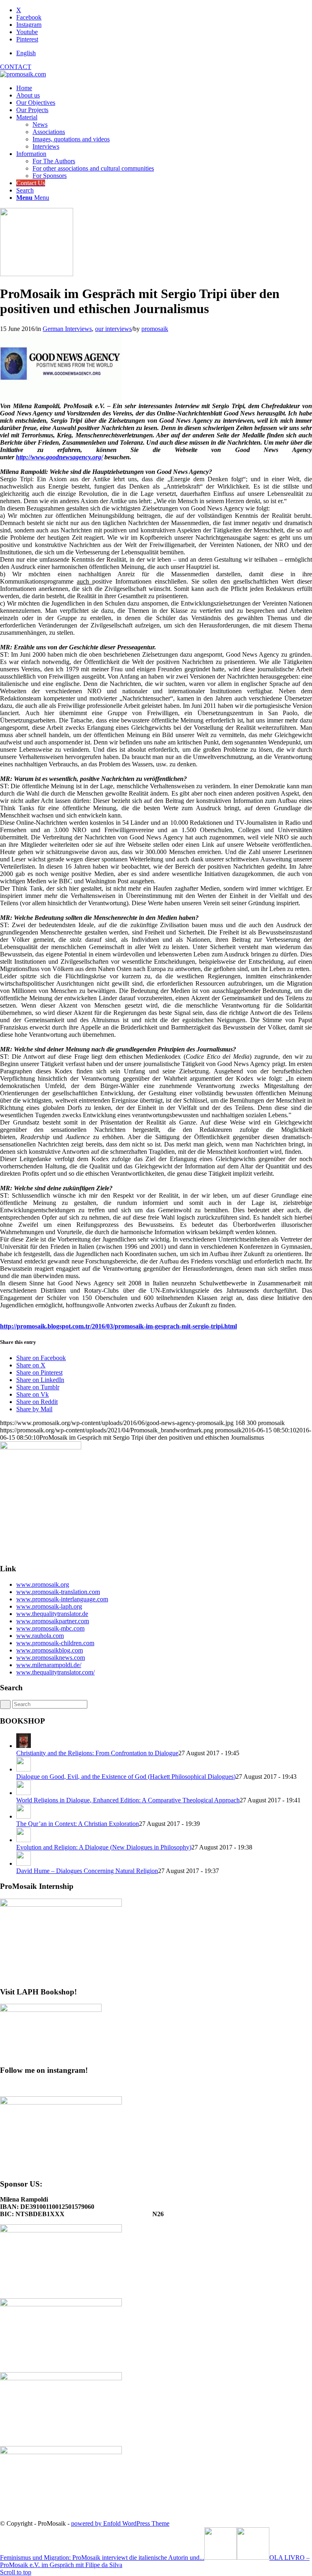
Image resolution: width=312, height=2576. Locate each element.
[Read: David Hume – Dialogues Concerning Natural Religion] (24, 1863)
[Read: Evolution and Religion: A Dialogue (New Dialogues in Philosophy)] (24, 1840)
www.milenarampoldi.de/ (49, 1665)
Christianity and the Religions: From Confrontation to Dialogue (97, 1753)
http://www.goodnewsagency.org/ (59, 457)
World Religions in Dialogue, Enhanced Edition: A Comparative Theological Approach (128, 1800)
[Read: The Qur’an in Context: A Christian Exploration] (24, 1816)
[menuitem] (164, 53)
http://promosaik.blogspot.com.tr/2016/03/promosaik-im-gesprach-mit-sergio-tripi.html (118, 1326)
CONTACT (16, 67)
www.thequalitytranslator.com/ (55, 1672)
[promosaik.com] (23, 74)
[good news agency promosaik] (37, 274)
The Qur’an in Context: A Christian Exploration (78, 1824)
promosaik (155, 329)
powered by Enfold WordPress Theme (120, 2523)
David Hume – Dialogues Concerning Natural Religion (87, 1871)
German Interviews (67, 329)
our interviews (113, 329)
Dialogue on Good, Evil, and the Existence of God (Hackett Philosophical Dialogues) (126, 1777)
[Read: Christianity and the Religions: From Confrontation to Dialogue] (24, 1746)
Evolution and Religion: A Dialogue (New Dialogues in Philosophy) (104, 1847)
